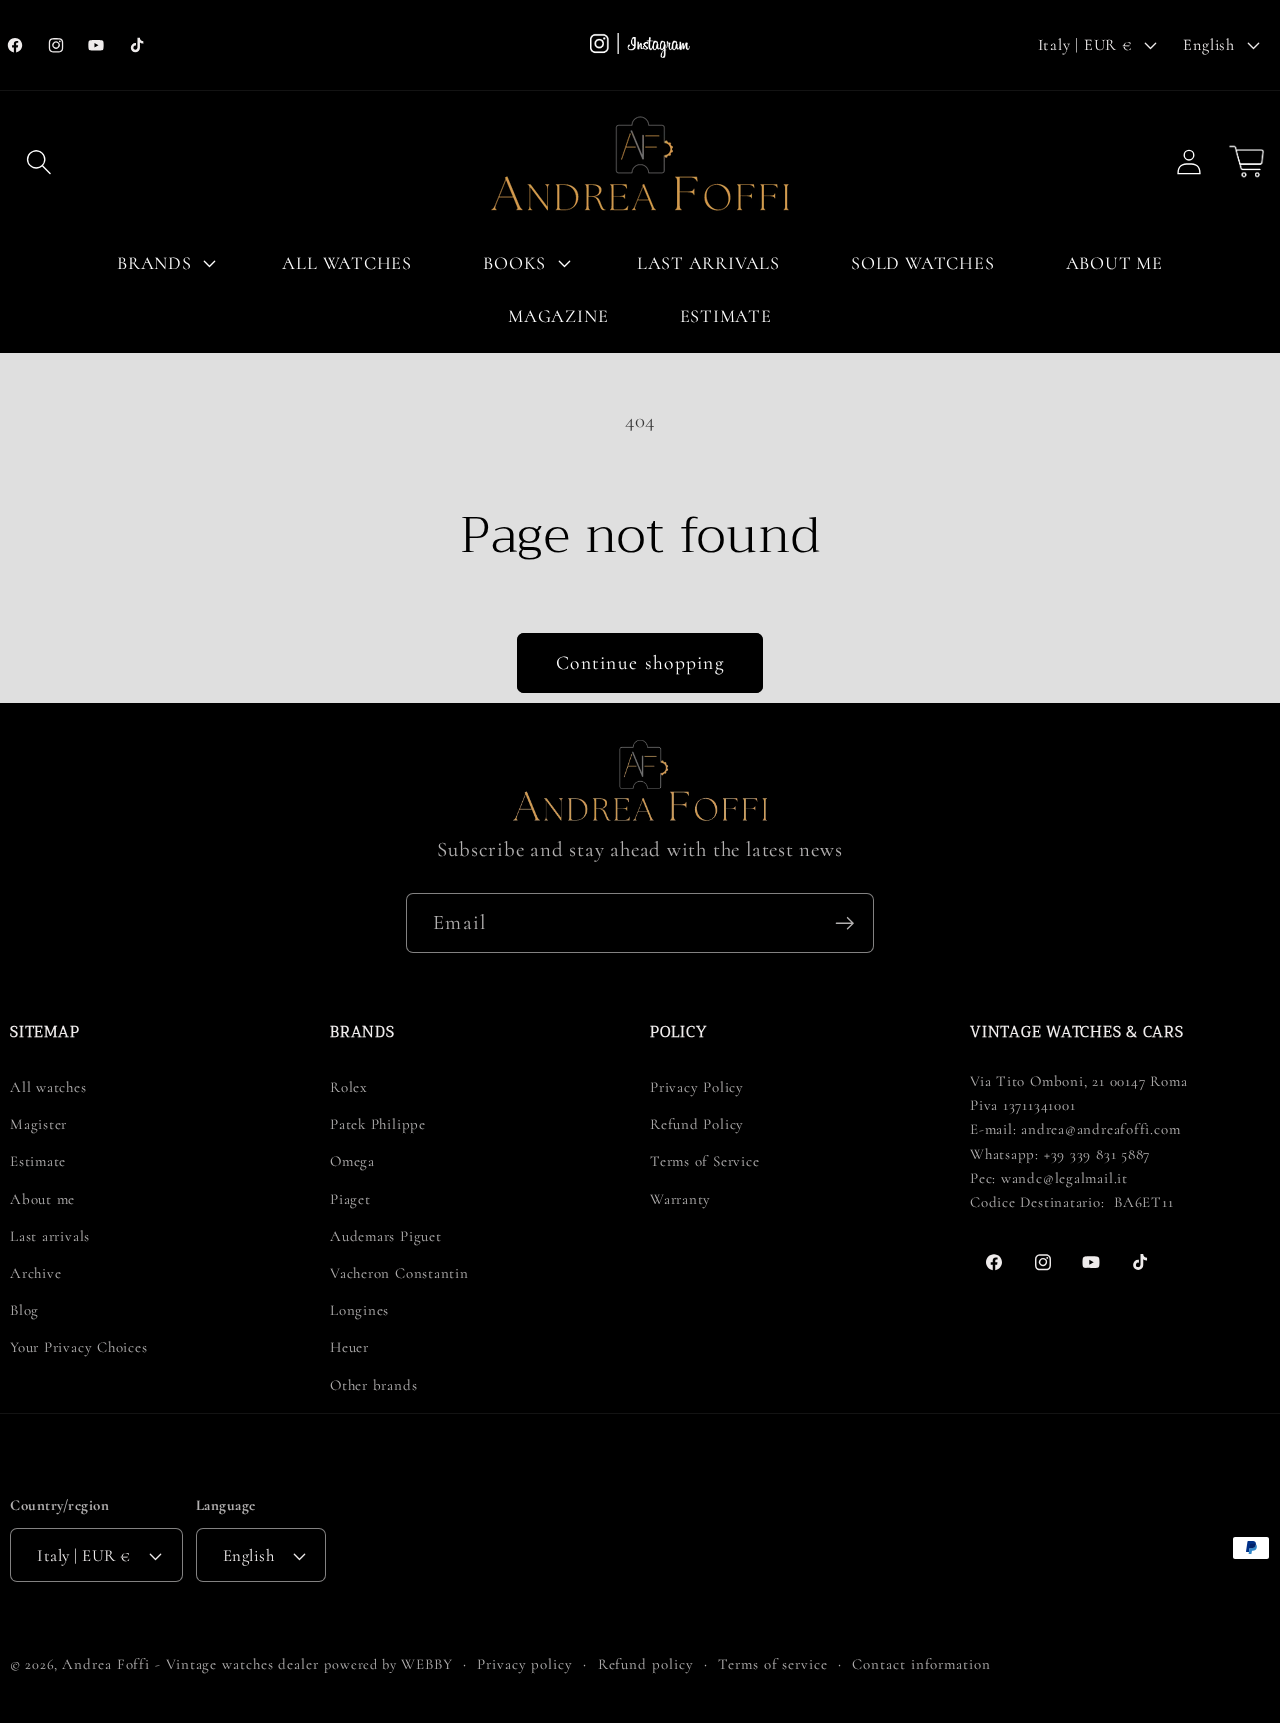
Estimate (38, 1161)
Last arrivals (50, 1236)
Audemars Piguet (386, 1236)
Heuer (349, 1347)
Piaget (350, 1199)
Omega (352, 1161)
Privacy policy (525, 1664)
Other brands (373, 1385)
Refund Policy (697, 1124)
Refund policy (646, 1664)
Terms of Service (704, 1161)
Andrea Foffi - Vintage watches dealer (190, 1664)
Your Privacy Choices (79, 1347)
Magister (38, 1124)
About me (42, 1199)
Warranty (680, 1199)
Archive (35, 1273)
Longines (359, 1310)
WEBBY (427, 1664)
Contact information (921, 1664)
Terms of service (773, 1664)
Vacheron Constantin (399, 1273)
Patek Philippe (378, 1124)
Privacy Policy (697, 1087)
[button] (38, 161)
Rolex (349, 1087)
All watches (48, 1087)
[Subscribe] (844, 923)
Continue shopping (640, 663)
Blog (24, 1310)
